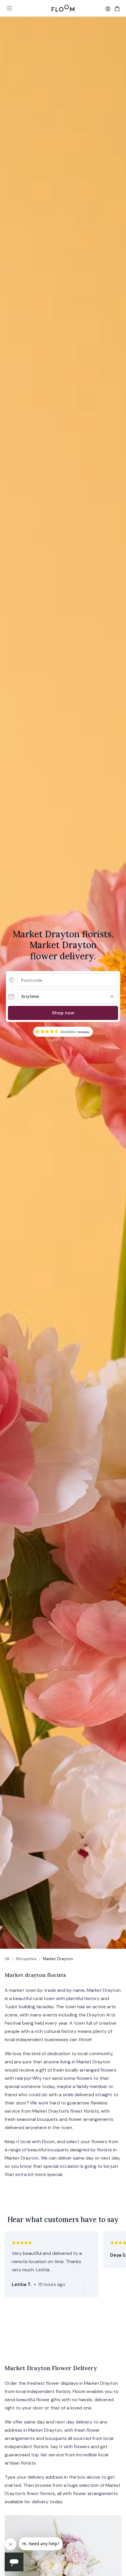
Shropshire (26, 1959)
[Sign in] (108, 9)
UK (7, 1959)
